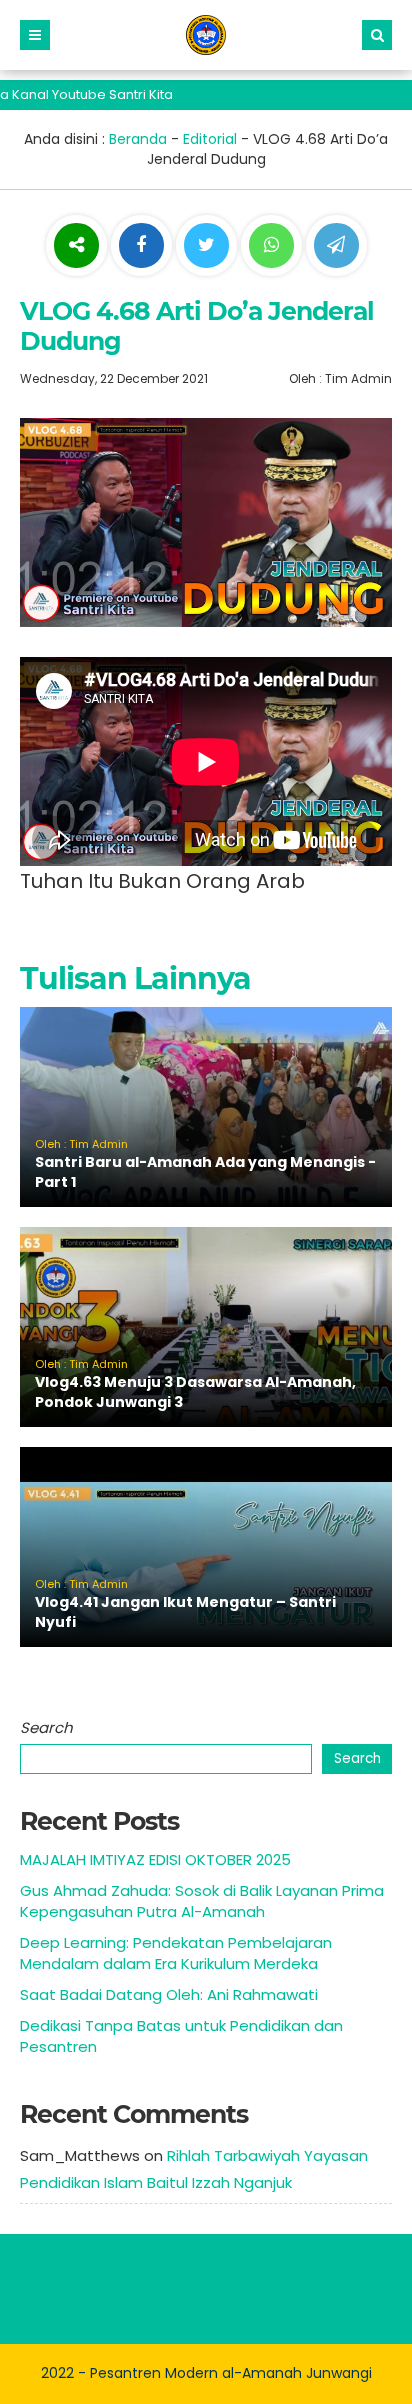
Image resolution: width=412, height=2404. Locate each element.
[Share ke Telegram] (336, 246)
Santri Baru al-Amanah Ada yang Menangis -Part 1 (205, 1172)
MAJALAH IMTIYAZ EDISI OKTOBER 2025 (155, 1859)
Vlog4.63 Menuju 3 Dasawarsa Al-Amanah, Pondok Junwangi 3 (195, 1392)
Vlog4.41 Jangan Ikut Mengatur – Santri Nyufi (185, 1612)
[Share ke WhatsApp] (271, 248)
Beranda (138, 139)
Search (46, 1727)
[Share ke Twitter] (208, 246)
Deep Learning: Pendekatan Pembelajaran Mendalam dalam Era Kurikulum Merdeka (176, 1953)
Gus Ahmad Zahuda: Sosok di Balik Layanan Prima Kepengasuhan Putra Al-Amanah (202, 1901)
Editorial (210, 139)
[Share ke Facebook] (143, 246)
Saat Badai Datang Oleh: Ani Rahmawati (169, 1994)
